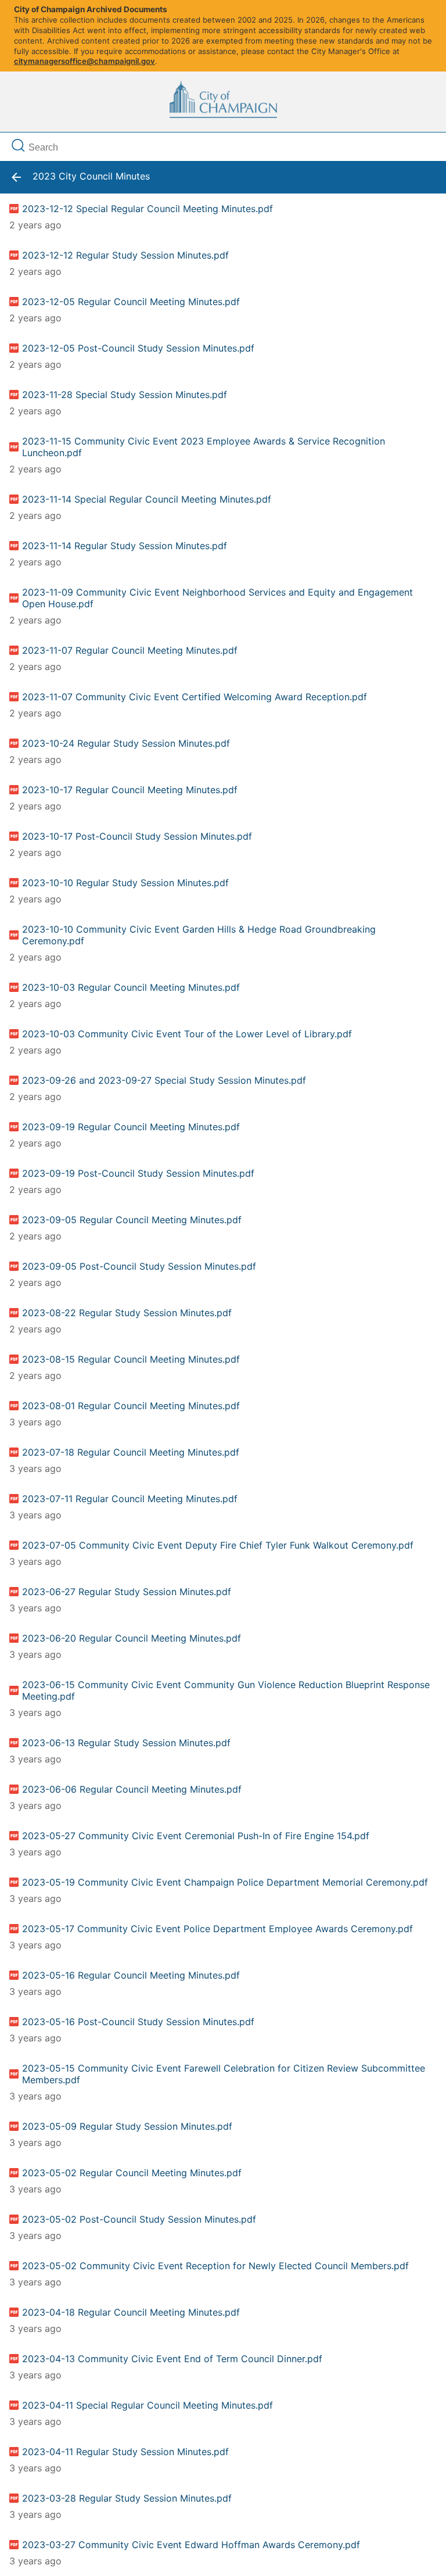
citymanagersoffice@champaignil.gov (84, 61)
